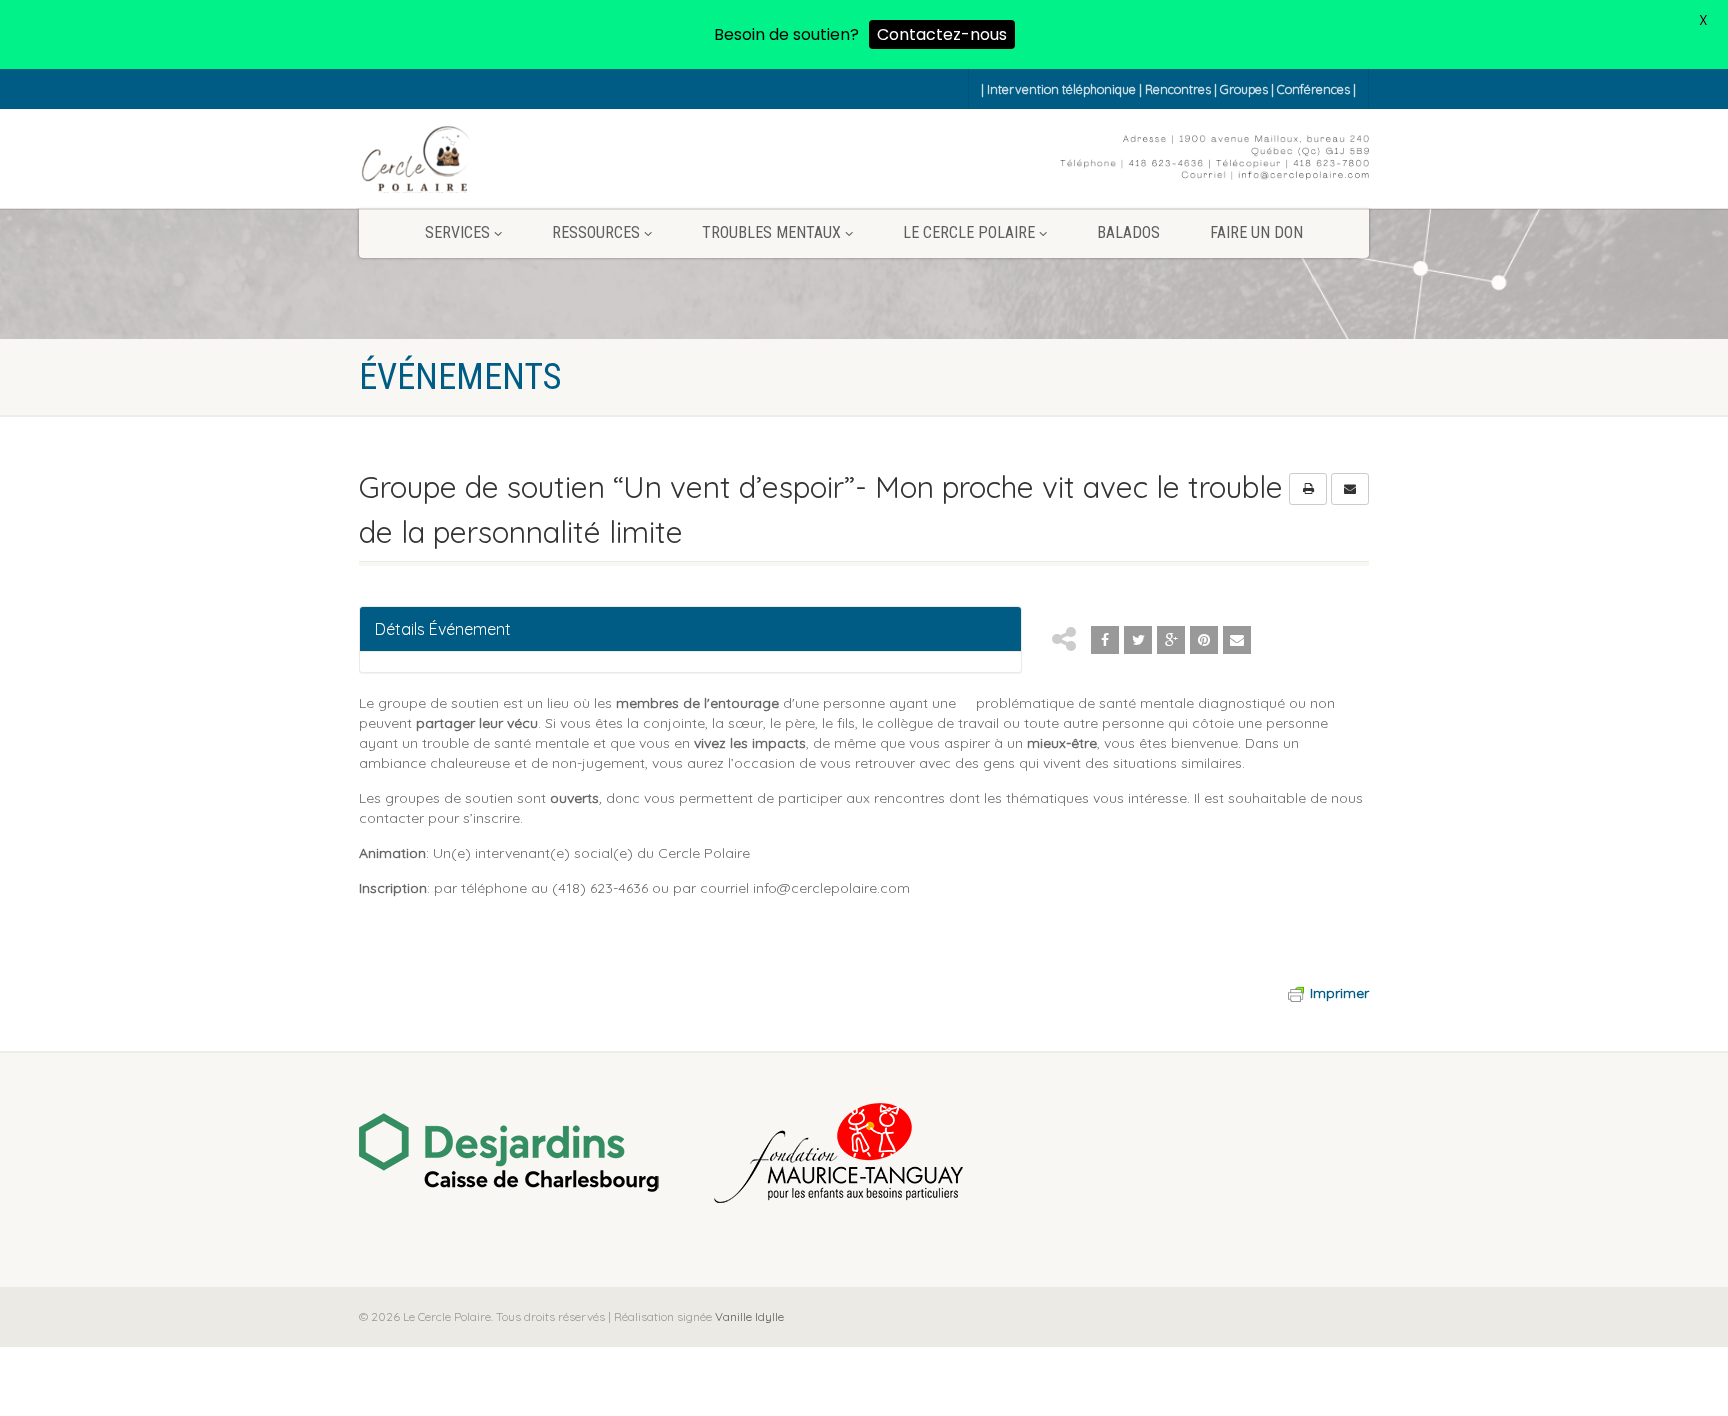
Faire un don (1256, 232)
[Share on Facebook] (1105, 640)
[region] (864, 1155)
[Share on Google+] (1171, 640)
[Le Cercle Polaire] (416, 160)
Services (457, 232)
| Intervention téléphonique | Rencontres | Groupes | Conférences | (1168, 89)
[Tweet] (1138, 640)
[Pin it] (1204, 640)
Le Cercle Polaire (969, 232)
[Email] (1237, 640)
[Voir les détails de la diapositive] (509, 1153)
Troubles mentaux (771, 232)
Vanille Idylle (748, 1316)
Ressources (596, 232)
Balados (1128, 232)
